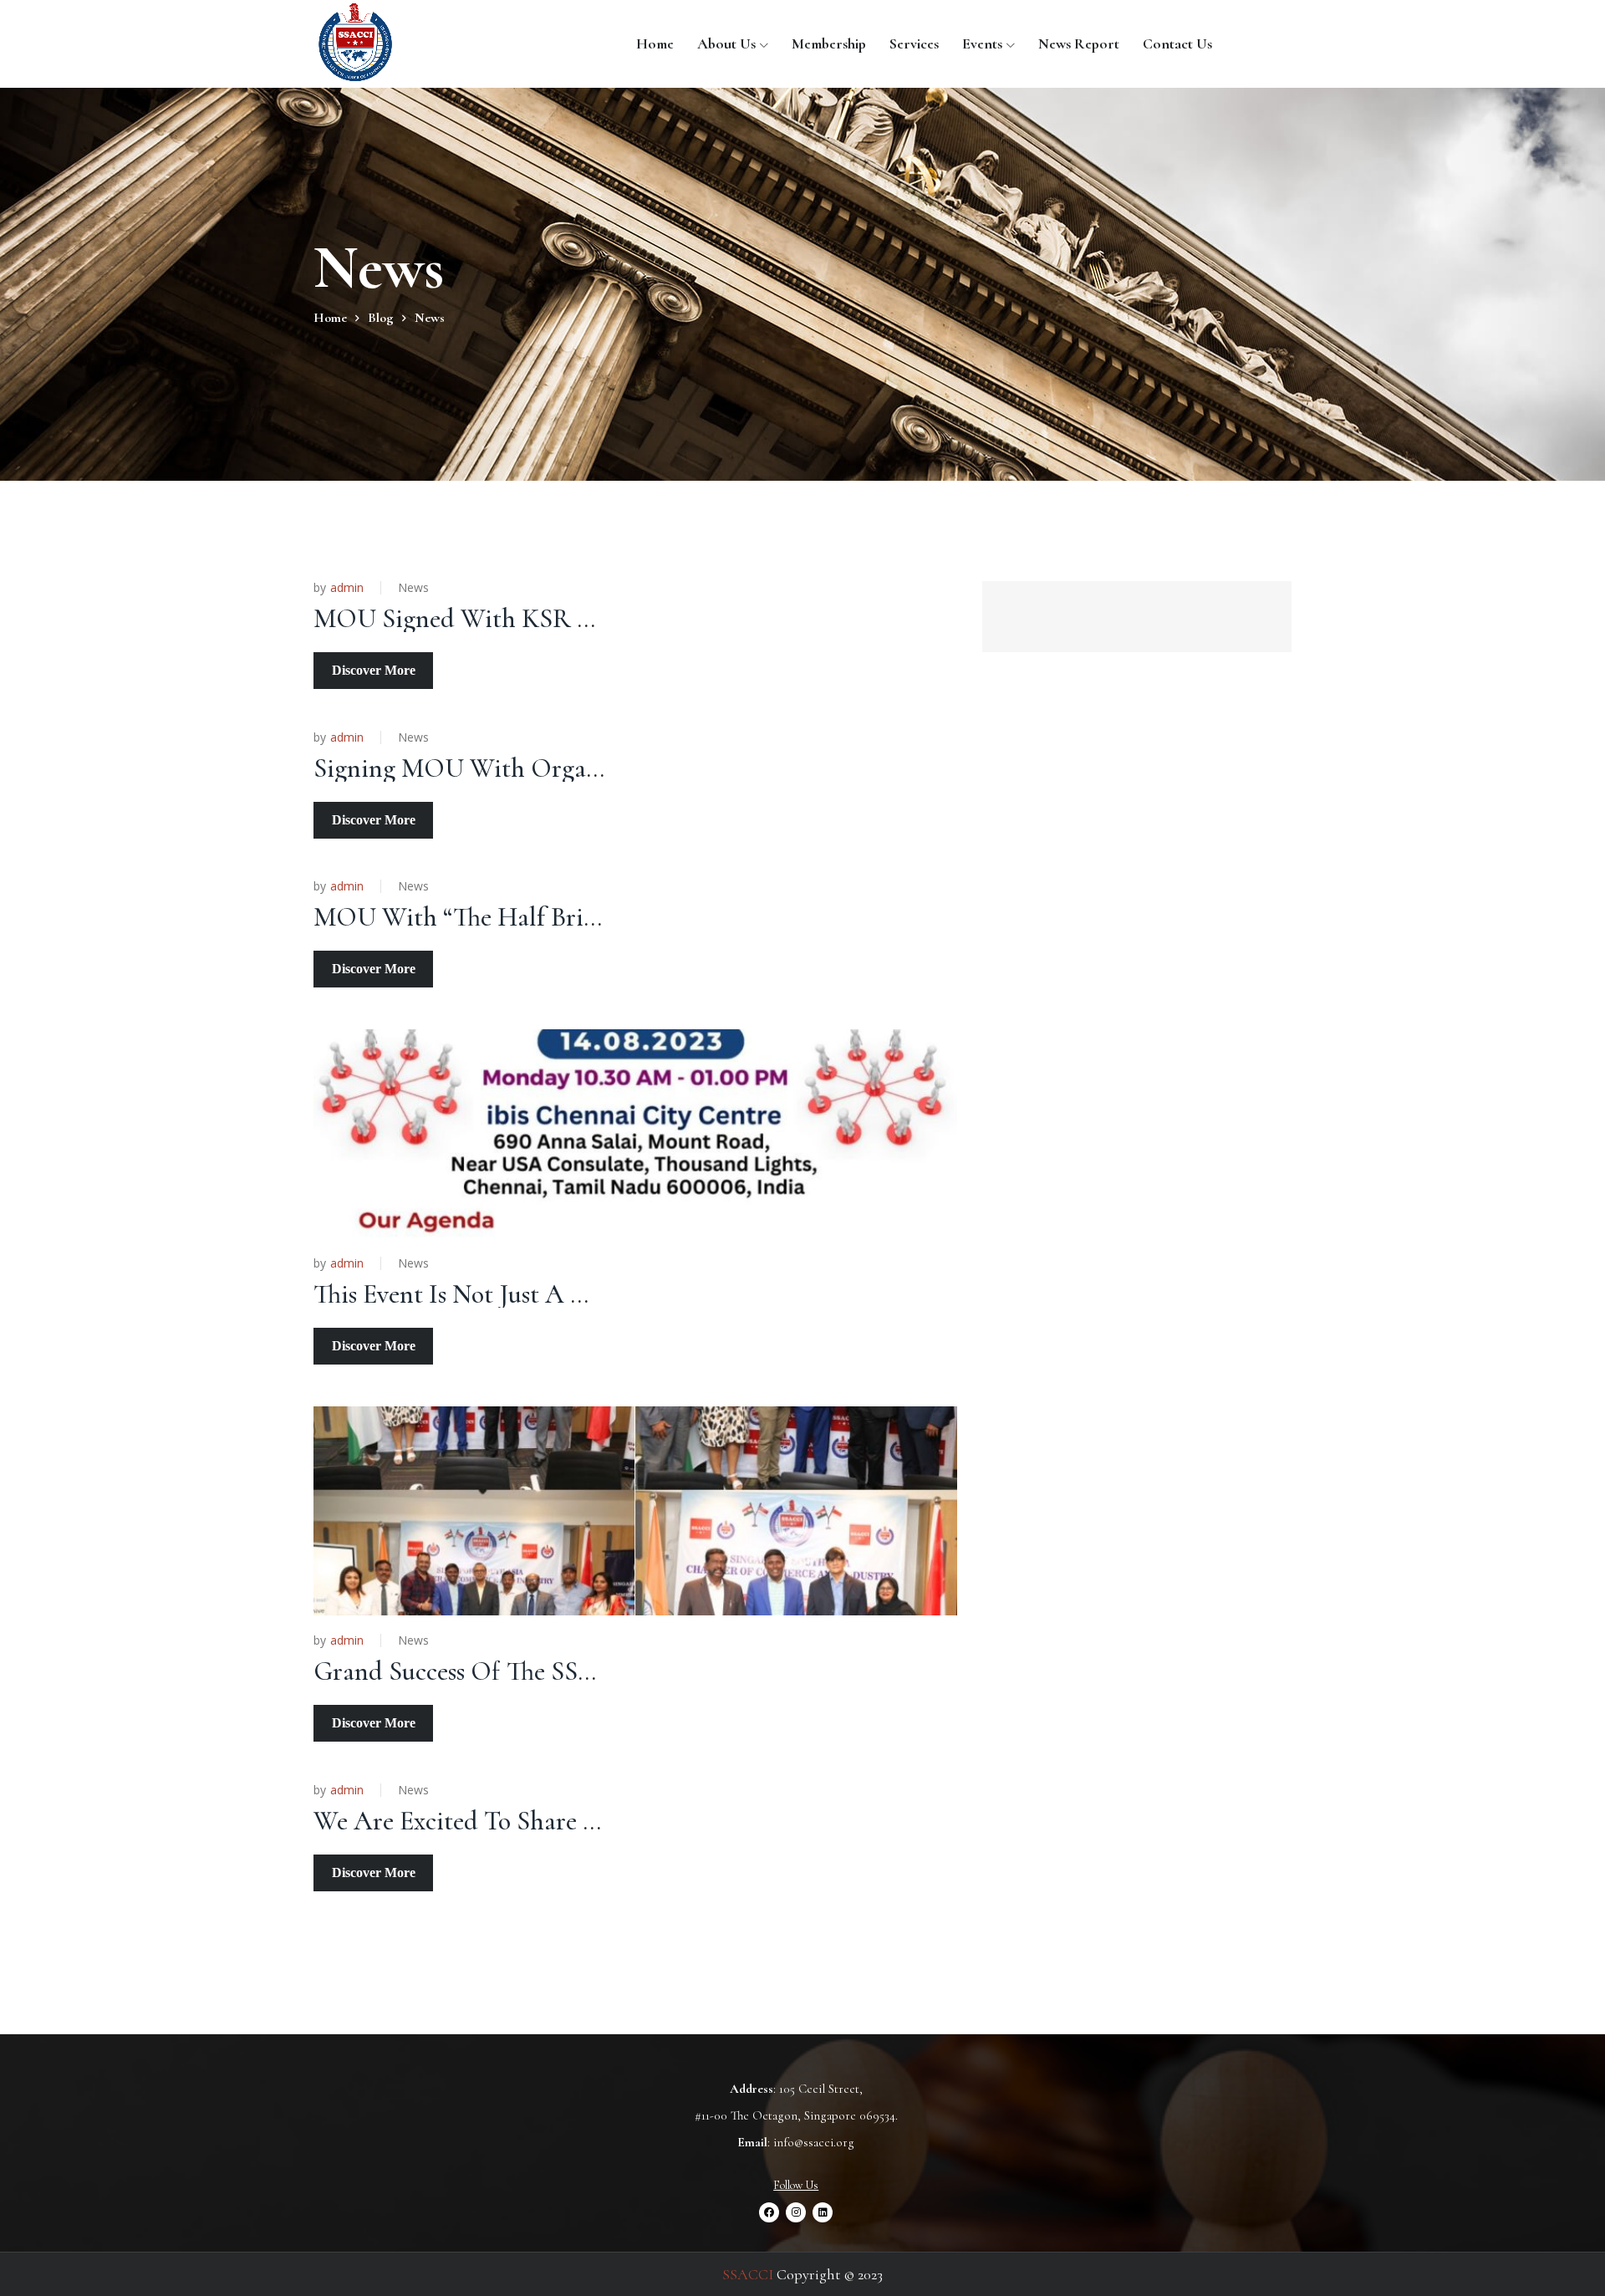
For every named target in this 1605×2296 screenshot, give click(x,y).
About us (726, 43)
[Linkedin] (823, 2212)
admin (347, 588)
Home (655, 43)
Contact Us (1177, 43)
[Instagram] (796, 2212)
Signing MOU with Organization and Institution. (583, 768)
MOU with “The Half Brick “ (468, 917)
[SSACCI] (355, 43)
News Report (1079, 43)
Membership (829, 43)
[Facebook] (769, 2212)
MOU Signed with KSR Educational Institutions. (576, 618)
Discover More (374, 670)
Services (914, 43)
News (413, 587)
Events (982, 43)
